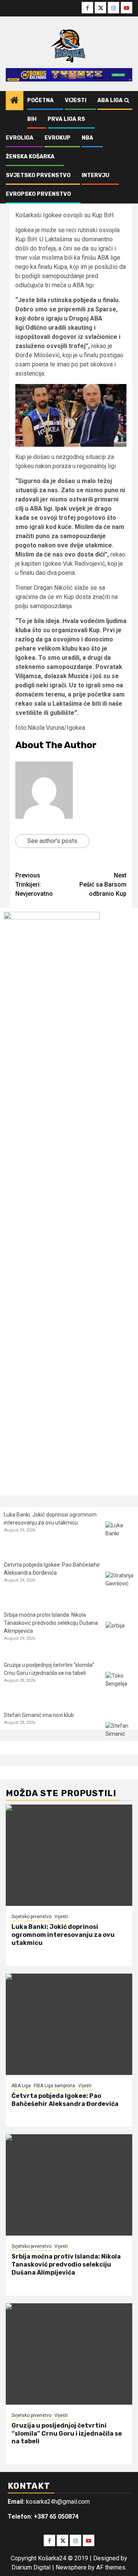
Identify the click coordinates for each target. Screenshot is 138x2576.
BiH (32, 119)
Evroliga (20, 138)
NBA (87, 138)
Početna (40, 100)
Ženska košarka (30, 157)
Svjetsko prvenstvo (38, 175)
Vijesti (76, 100)
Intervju (95, 175)
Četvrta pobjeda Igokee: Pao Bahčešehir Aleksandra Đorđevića (65, 2100)
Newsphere (71, 2567)
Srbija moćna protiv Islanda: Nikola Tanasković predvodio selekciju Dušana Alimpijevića (51, 1623)
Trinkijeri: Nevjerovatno (34, 884)
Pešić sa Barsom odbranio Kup (103, 884)
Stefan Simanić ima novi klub (39, 1715)
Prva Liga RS (66, 119)
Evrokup (58, 138)
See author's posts (52, 841)
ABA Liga (110, 100)
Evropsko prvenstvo (38, 194)
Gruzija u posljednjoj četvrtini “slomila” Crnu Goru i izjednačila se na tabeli (67, 2434)
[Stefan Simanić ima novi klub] (120, 1736)
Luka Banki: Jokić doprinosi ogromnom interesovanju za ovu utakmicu (63, 1935)
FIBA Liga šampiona (54, 2086)
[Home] (15, 101)
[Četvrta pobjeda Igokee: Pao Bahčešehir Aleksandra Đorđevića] (120, 1586)
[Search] (127, 101)
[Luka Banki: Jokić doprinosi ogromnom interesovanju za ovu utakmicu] (120, 1536)
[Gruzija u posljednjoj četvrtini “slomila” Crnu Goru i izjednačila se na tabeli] (120, 1686)
